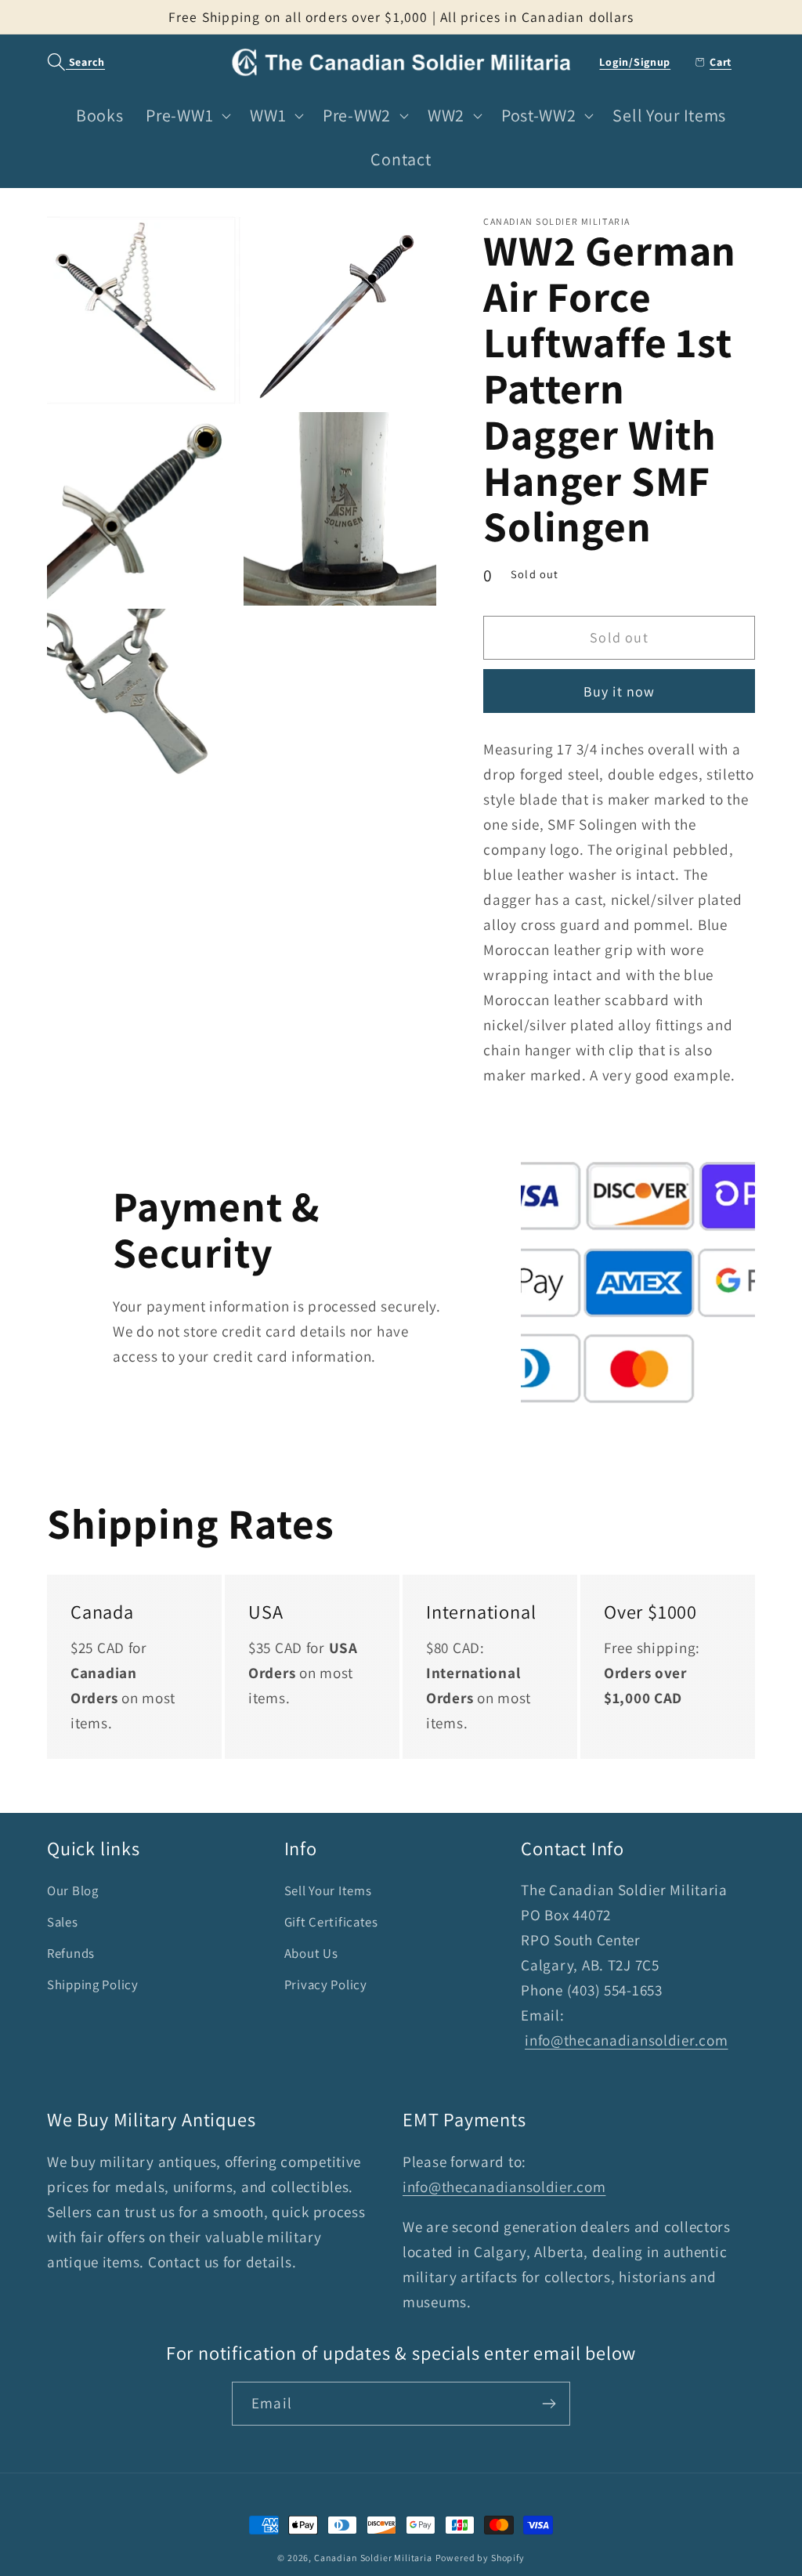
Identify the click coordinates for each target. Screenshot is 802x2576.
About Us (311, 1953)
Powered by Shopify (480, 2558)
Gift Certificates (331, 1922)
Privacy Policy (326, 1984)
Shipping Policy (93, 1984)
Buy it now (620, 691)
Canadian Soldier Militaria (373, 2558)
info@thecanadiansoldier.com (626, 2040)
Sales (63, 1922)
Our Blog (73, 1890)
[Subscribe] (549, 2404)
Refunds (71, 1953)
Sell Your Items (328, 1890)
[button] (68, 62)
